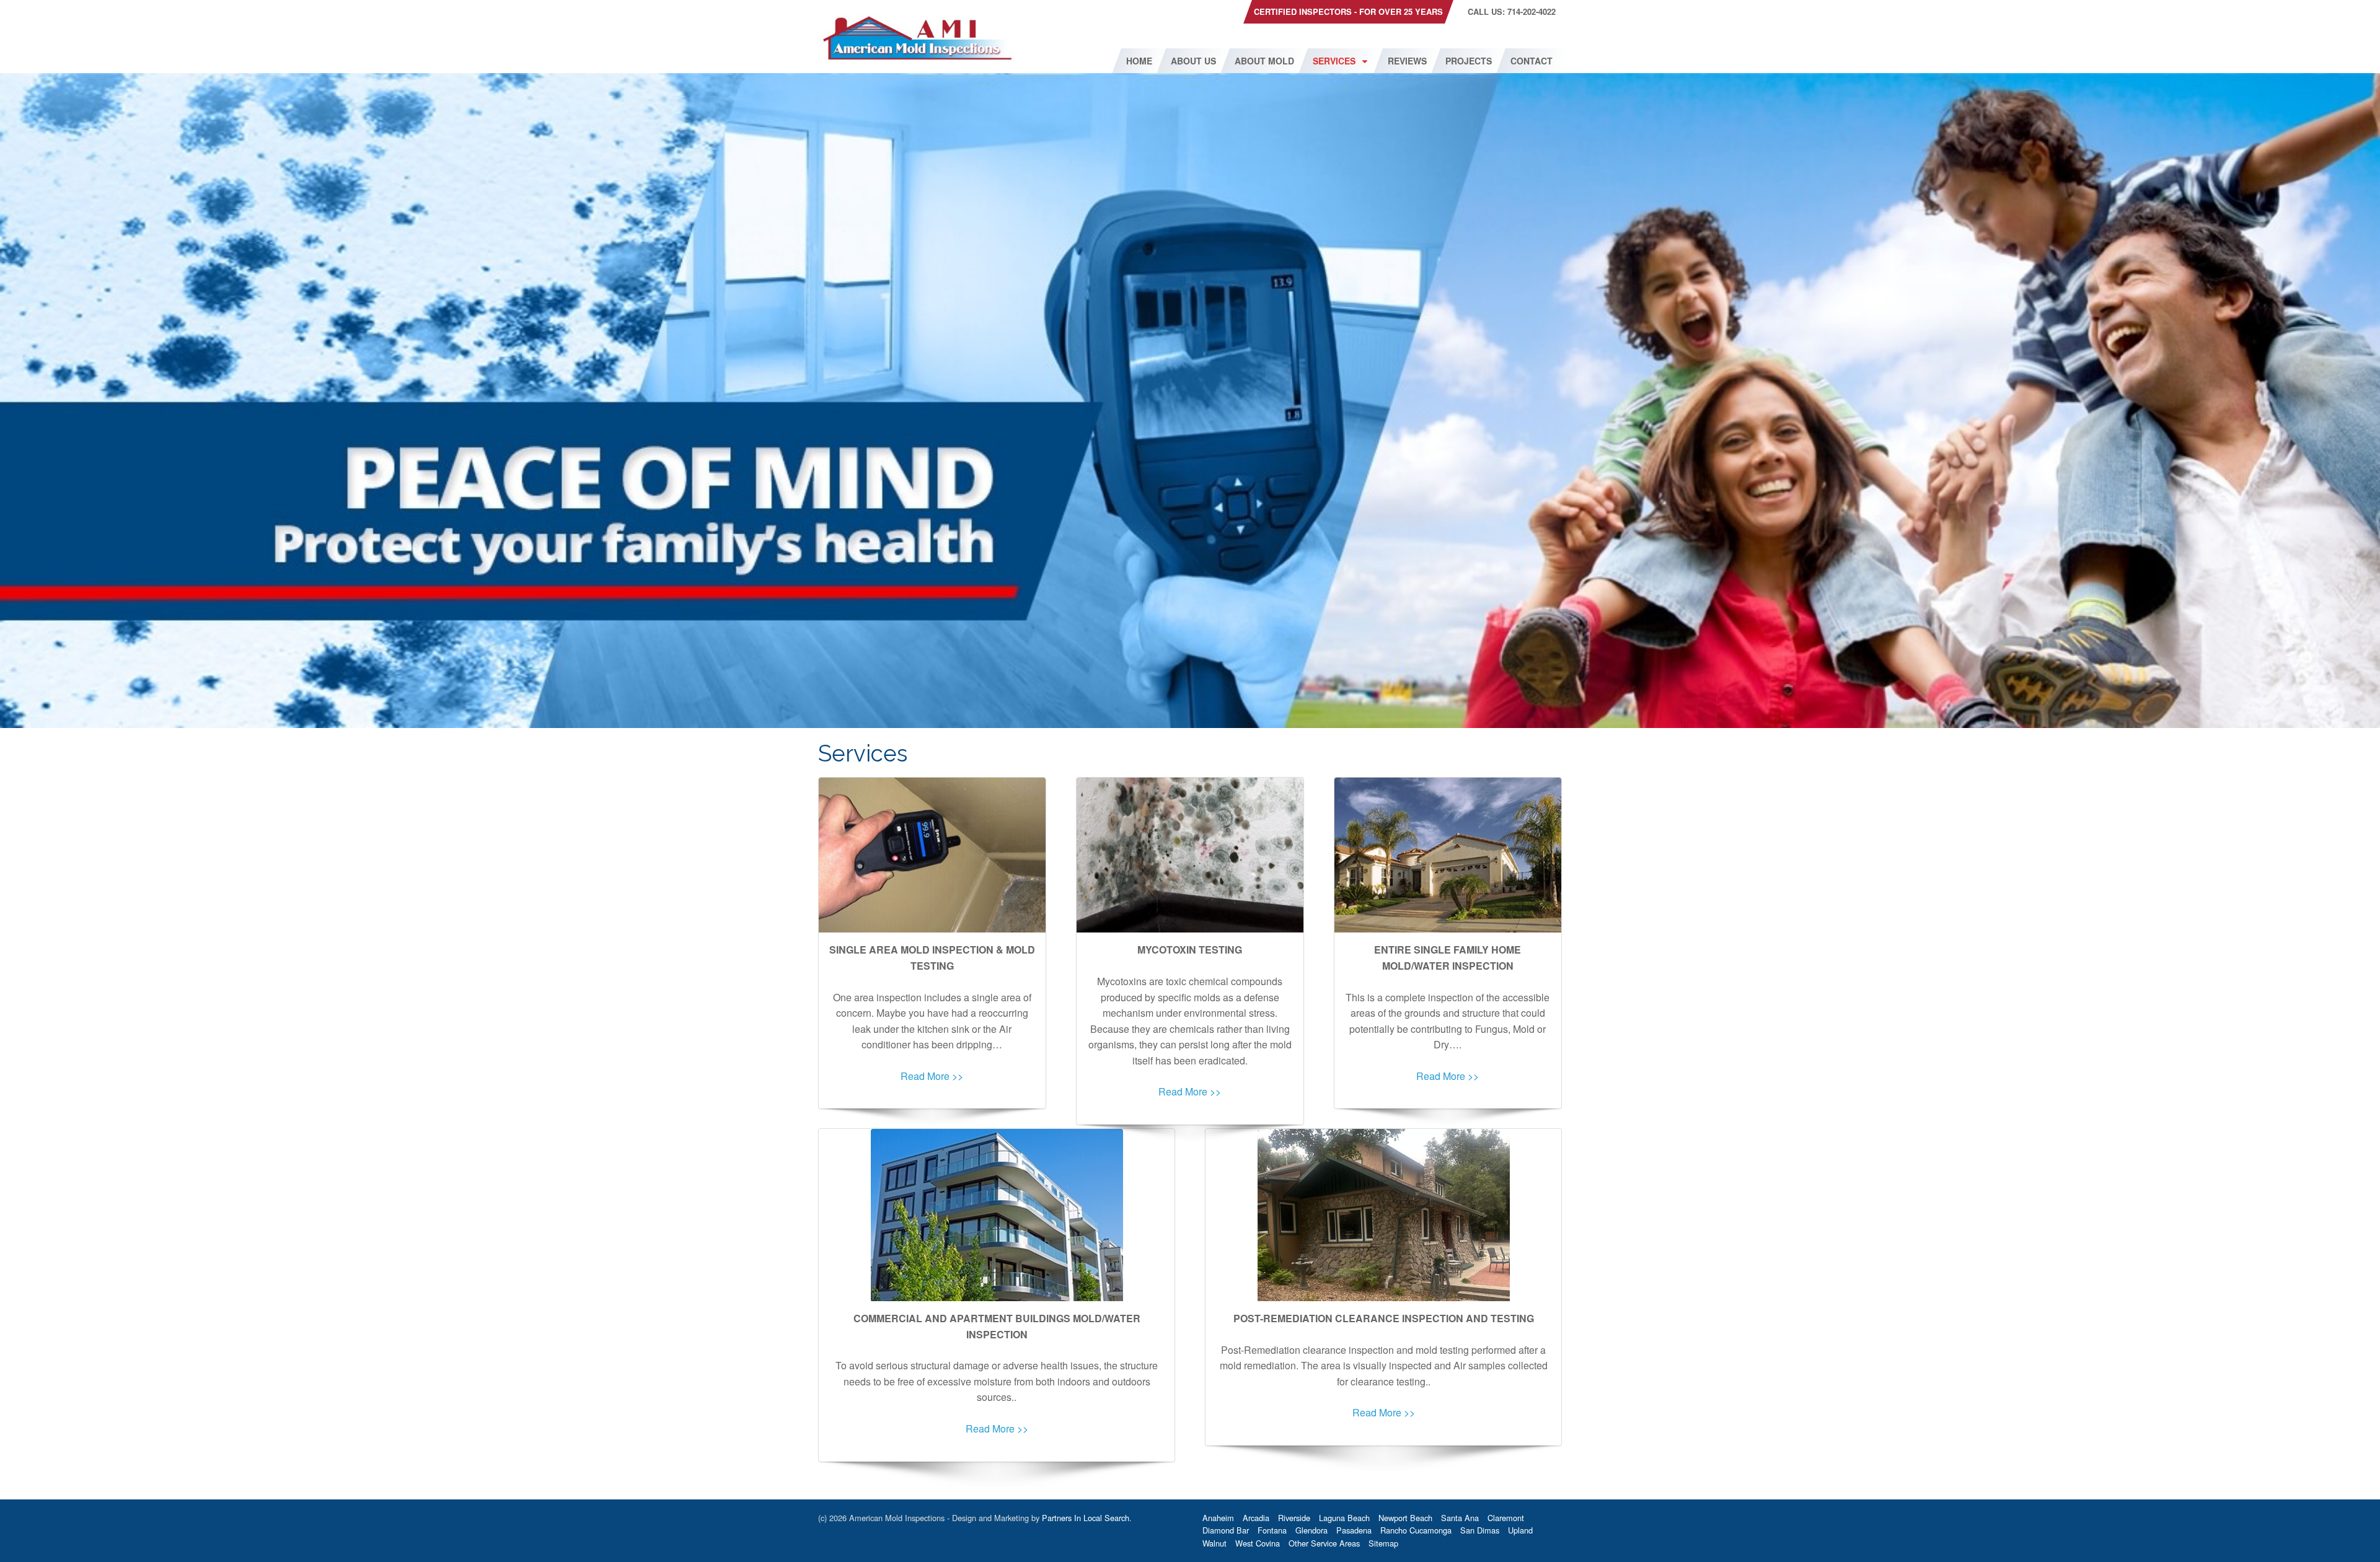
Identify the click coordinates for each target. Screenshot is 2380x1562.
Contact (1532, 61)
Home (1139, 61)
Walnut (1214, 1543)
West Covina (1258, 1543)
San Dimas (1480, 1530)
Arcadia (1256, 1518)
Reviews (1407, 61)
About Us (1193, 61)
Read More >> (932, 1076)
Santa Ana (1460, 1518)
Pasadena (1354, 1530)
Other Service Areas (1324, 1543)
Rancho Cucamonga (1416, 1530)
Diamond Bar (1226, 1530)
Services (1334, 61)
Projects (1469, 61)
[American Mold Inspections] (917, 36)
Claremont (1506, 1518)
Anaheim (1218, 1518)
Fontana (1272, 1530)
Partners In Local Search (1086, 1518)
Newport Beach (1405, 1518)
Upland (1520, 1530)
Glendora (1311, 1530)
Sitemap (1383, 1543)
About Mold (1264, 61)
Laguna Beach (1344, 1518)
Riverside (1294, 1518)
